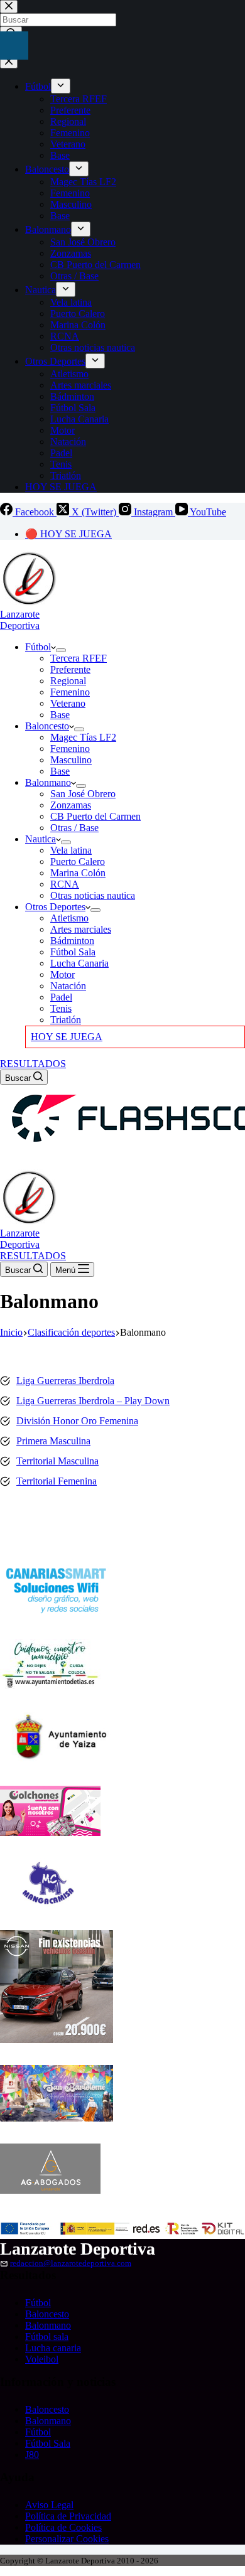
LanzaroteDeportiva (20, 620)
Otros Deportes (55, 907)
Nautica (41, 839)
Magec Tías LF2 (83, 737)
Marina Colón (78, 873)
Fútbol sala (47, 2337)
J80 (32, 2455)
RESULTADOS (33, 1064)
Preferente (70, 669)
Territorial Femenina (57, 1481)
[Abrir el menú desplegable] (61, 650)
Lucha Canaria (79, 963)
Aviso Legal (49, 2505)
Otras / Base (74, 828)
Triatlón (66, 1020)
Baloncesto (47, 726)
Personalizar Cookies (67, 2539)
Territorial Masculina (57, 1461)
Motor (63, 974)
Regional (68, 681)
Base (60, 715)
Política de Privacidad (68, 2516)
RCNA (65, 884)
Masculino (71, 760)
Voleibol (42, 2359)
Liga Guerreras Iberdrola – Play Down (93, 1401)
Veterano (68, 703)
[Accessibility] (14, 46)
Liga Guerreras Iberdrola (65, 1381)
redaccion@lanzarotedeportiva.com (71, 2263)
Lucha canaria (53, 2348)
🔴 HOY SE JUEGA (68, 534)
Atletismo (69, 918)
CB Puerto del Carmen (95, 816)
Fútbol (38, 647)
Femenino (70, 692)
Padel (61, 997)
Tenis (61, 1008)
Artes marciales (81, 929)
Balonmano (48, 782)
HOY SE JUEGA (67, 1037)
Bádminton (72, 941)
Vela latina (71, 850)
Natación (68, 986)
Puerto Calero (78, 861)
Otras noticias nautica (93, 895)
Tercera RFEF (79, 658)
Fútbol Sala (73, 952)
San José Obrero (83, 794)
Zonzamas (71, 805)
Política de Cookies (63, 2527)
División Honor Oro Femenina (77, 1421)
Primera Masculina (53, 1441)
